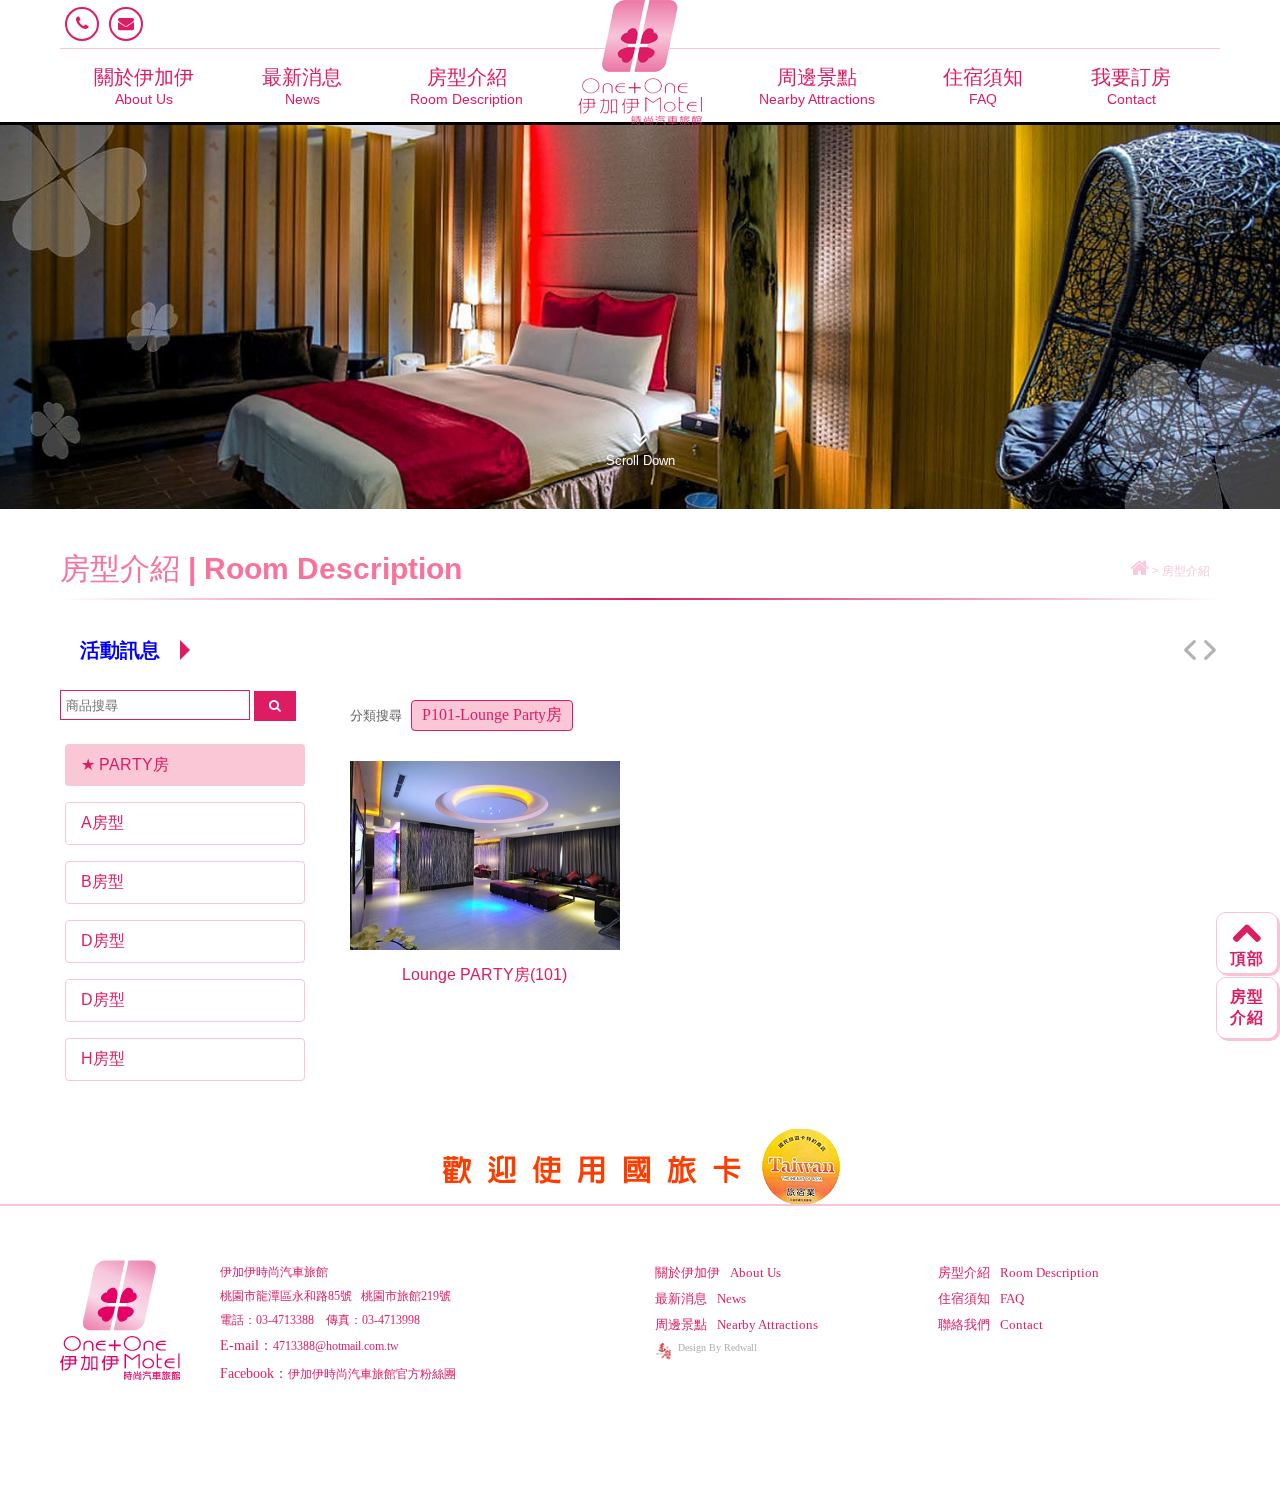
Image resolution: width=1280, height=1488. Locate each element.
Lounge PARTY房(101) (484, 974)
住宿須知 (983, 86)
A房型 (102, 822)
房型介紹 (466, 86)
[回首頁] (1139, 571)
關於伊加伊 (144, 86)
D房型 (103, 940)
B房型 (102, 881)
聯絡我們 (990, 1324)
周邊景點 (817, 86)
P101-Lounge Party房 (492, 714)
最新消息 (302, 86)
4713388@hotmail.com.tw (336, 1346)
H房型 (103, 1058)
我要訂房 (1131, 86)
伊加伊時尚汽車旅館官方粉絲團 (372, 1374)
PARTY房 (134, 764)
